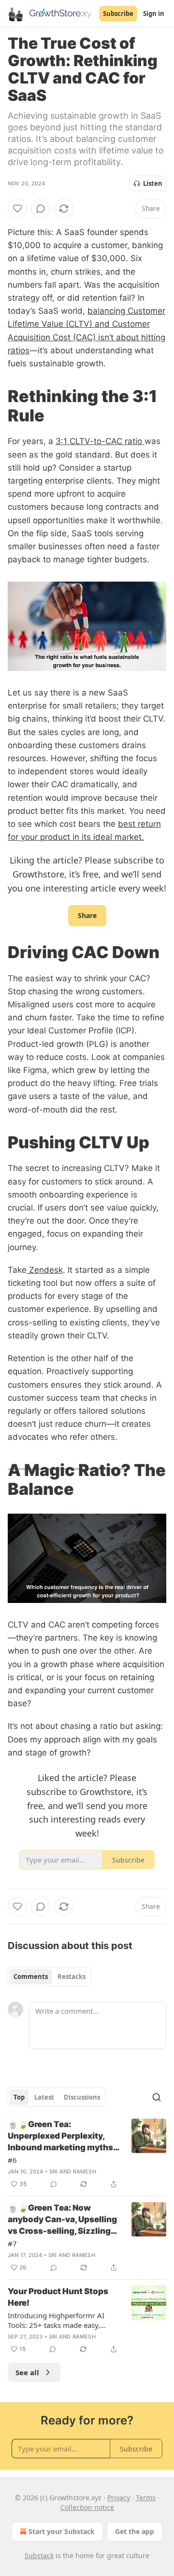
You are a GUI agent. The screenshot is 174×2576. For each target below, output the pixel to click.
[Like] (17, 209)
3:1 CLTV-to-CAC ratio (100, 441)
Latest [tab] (44, 2097)
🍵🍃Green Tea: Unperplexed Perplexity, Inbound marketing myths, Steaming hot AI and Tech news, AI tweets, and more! (62, 2136)
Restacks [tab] (72, 1977)
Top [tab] (19, 2097)
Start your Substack (62, 2531)
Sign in (154, 14)
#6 (12, 2160)
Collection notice (87, 2507)
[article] (87, 2154)
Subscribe (118, 14)
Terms (146, 2498)
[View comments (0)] (41, 209)
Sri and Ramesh (73, 2172)
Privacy (119, 2498)
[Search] (157, 2097)
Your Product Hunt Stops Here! (58, 2297)
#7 (12, 2243)
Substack (39, 2555)
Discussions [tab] (82, 2097)
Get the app (135, 2531)
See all (27, 2372)
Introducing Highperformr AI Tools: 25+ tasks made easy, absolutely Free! (56, 2320)
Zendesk (45, 1270)
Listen (153, 183)
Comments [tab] (31, 1977)
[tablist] (50, 1977)
